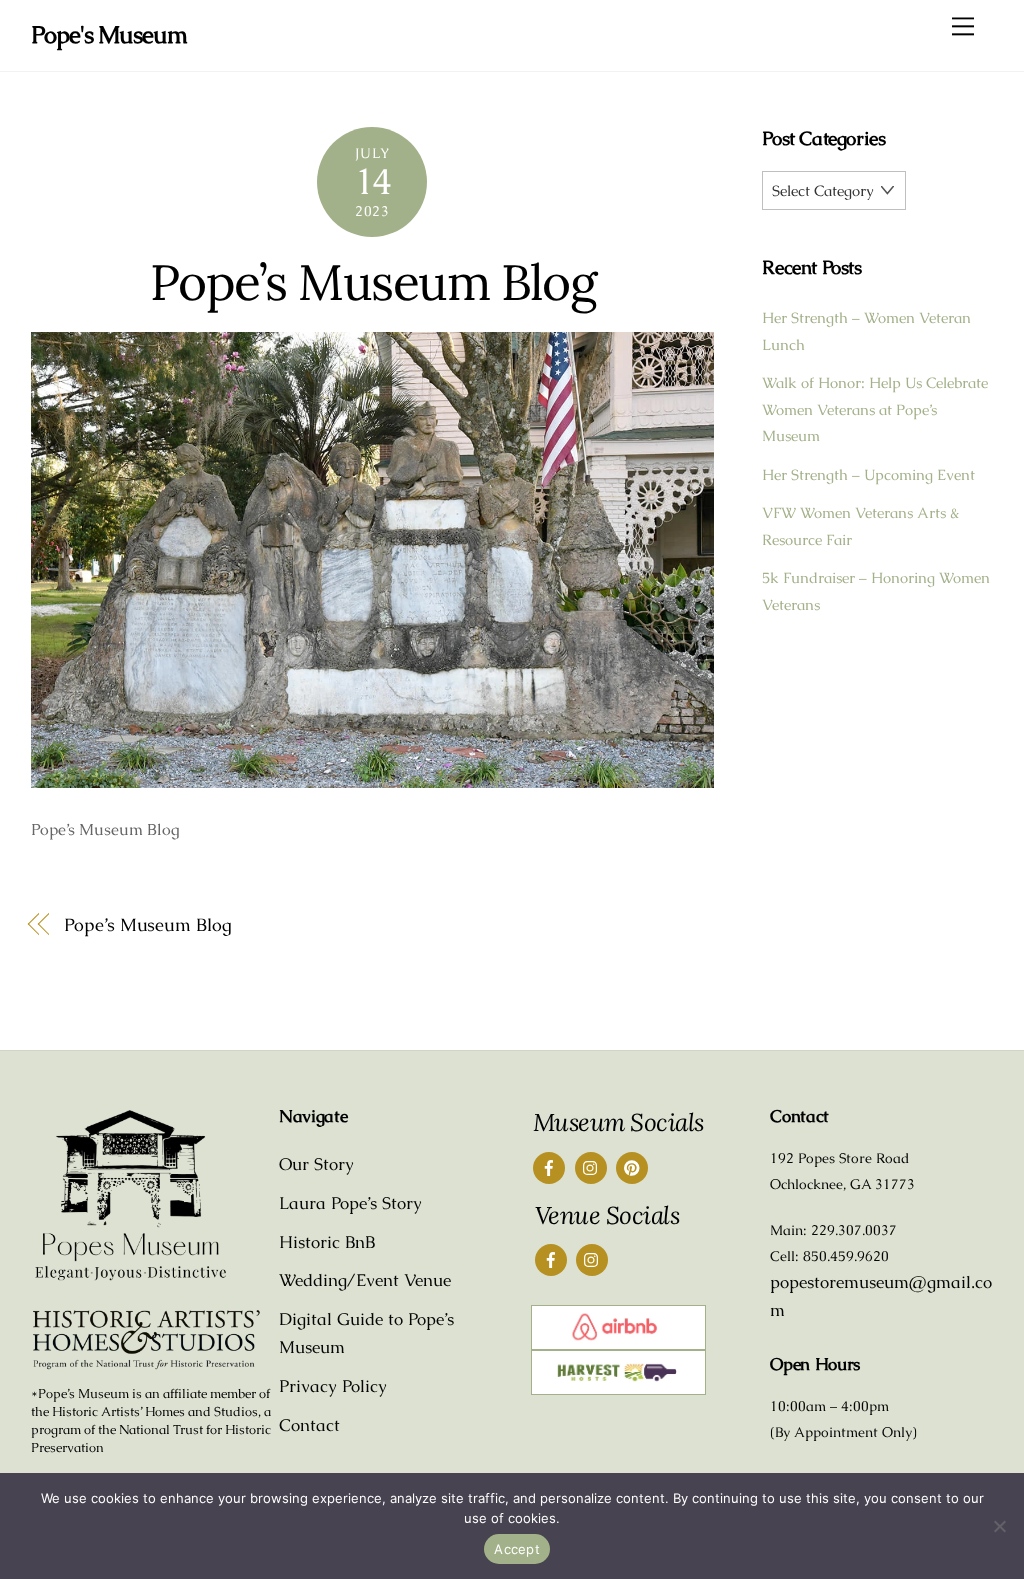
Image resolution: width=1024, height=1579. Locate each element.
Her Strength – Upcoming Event (868, 474)
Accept (517, 1549)
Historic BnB (327, 1242)
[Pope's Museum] (131, 1277)
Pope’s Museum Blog (372, 282)
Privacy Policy (333, 1386)
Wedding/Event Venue (365, 1280)
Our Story (316, 1164)
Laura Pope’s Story (350, 1203)
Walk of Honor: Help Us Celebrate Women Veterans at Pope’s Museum (875, 409)
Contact (309, 1425)
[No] (999, 1526)
